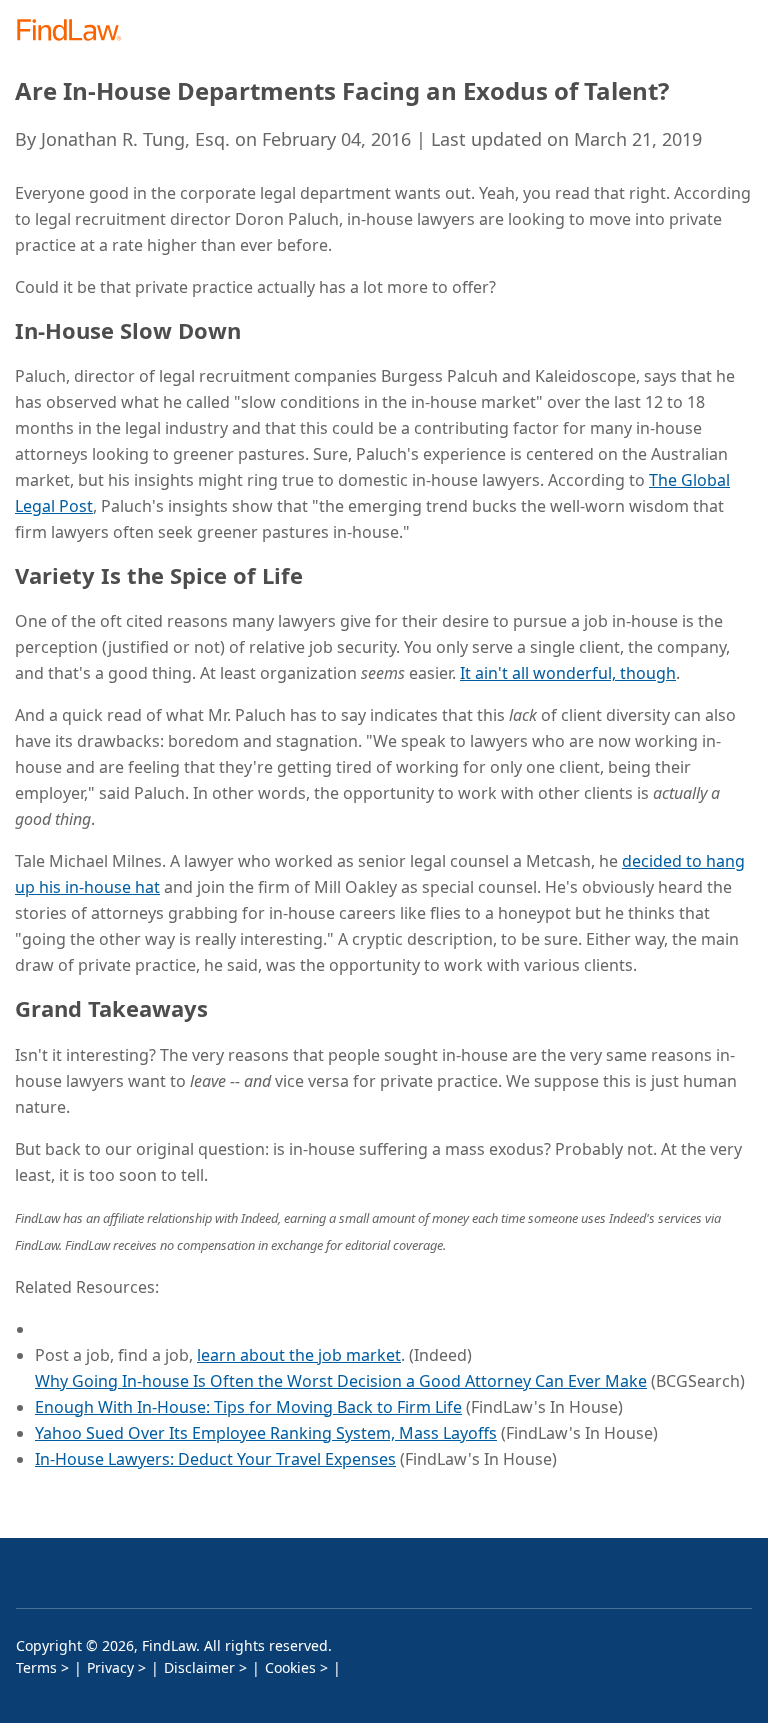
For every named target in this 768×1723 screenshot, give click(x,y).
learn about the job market (299, 1355)
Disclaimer (199, 1667)
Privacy (110, 1667)
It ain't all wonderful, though (568, 673)
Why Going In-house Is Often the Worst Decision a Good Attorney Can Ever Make (341, 1381)
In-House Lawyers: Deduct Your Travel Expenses (215, 1459)
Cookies (290, 1667)
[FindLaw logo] (75, 31)
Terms (36, 1667)
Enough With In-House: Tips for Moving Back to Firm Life (248, 1407)
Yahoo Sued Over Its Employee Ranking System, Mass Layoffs (266, 1433)
